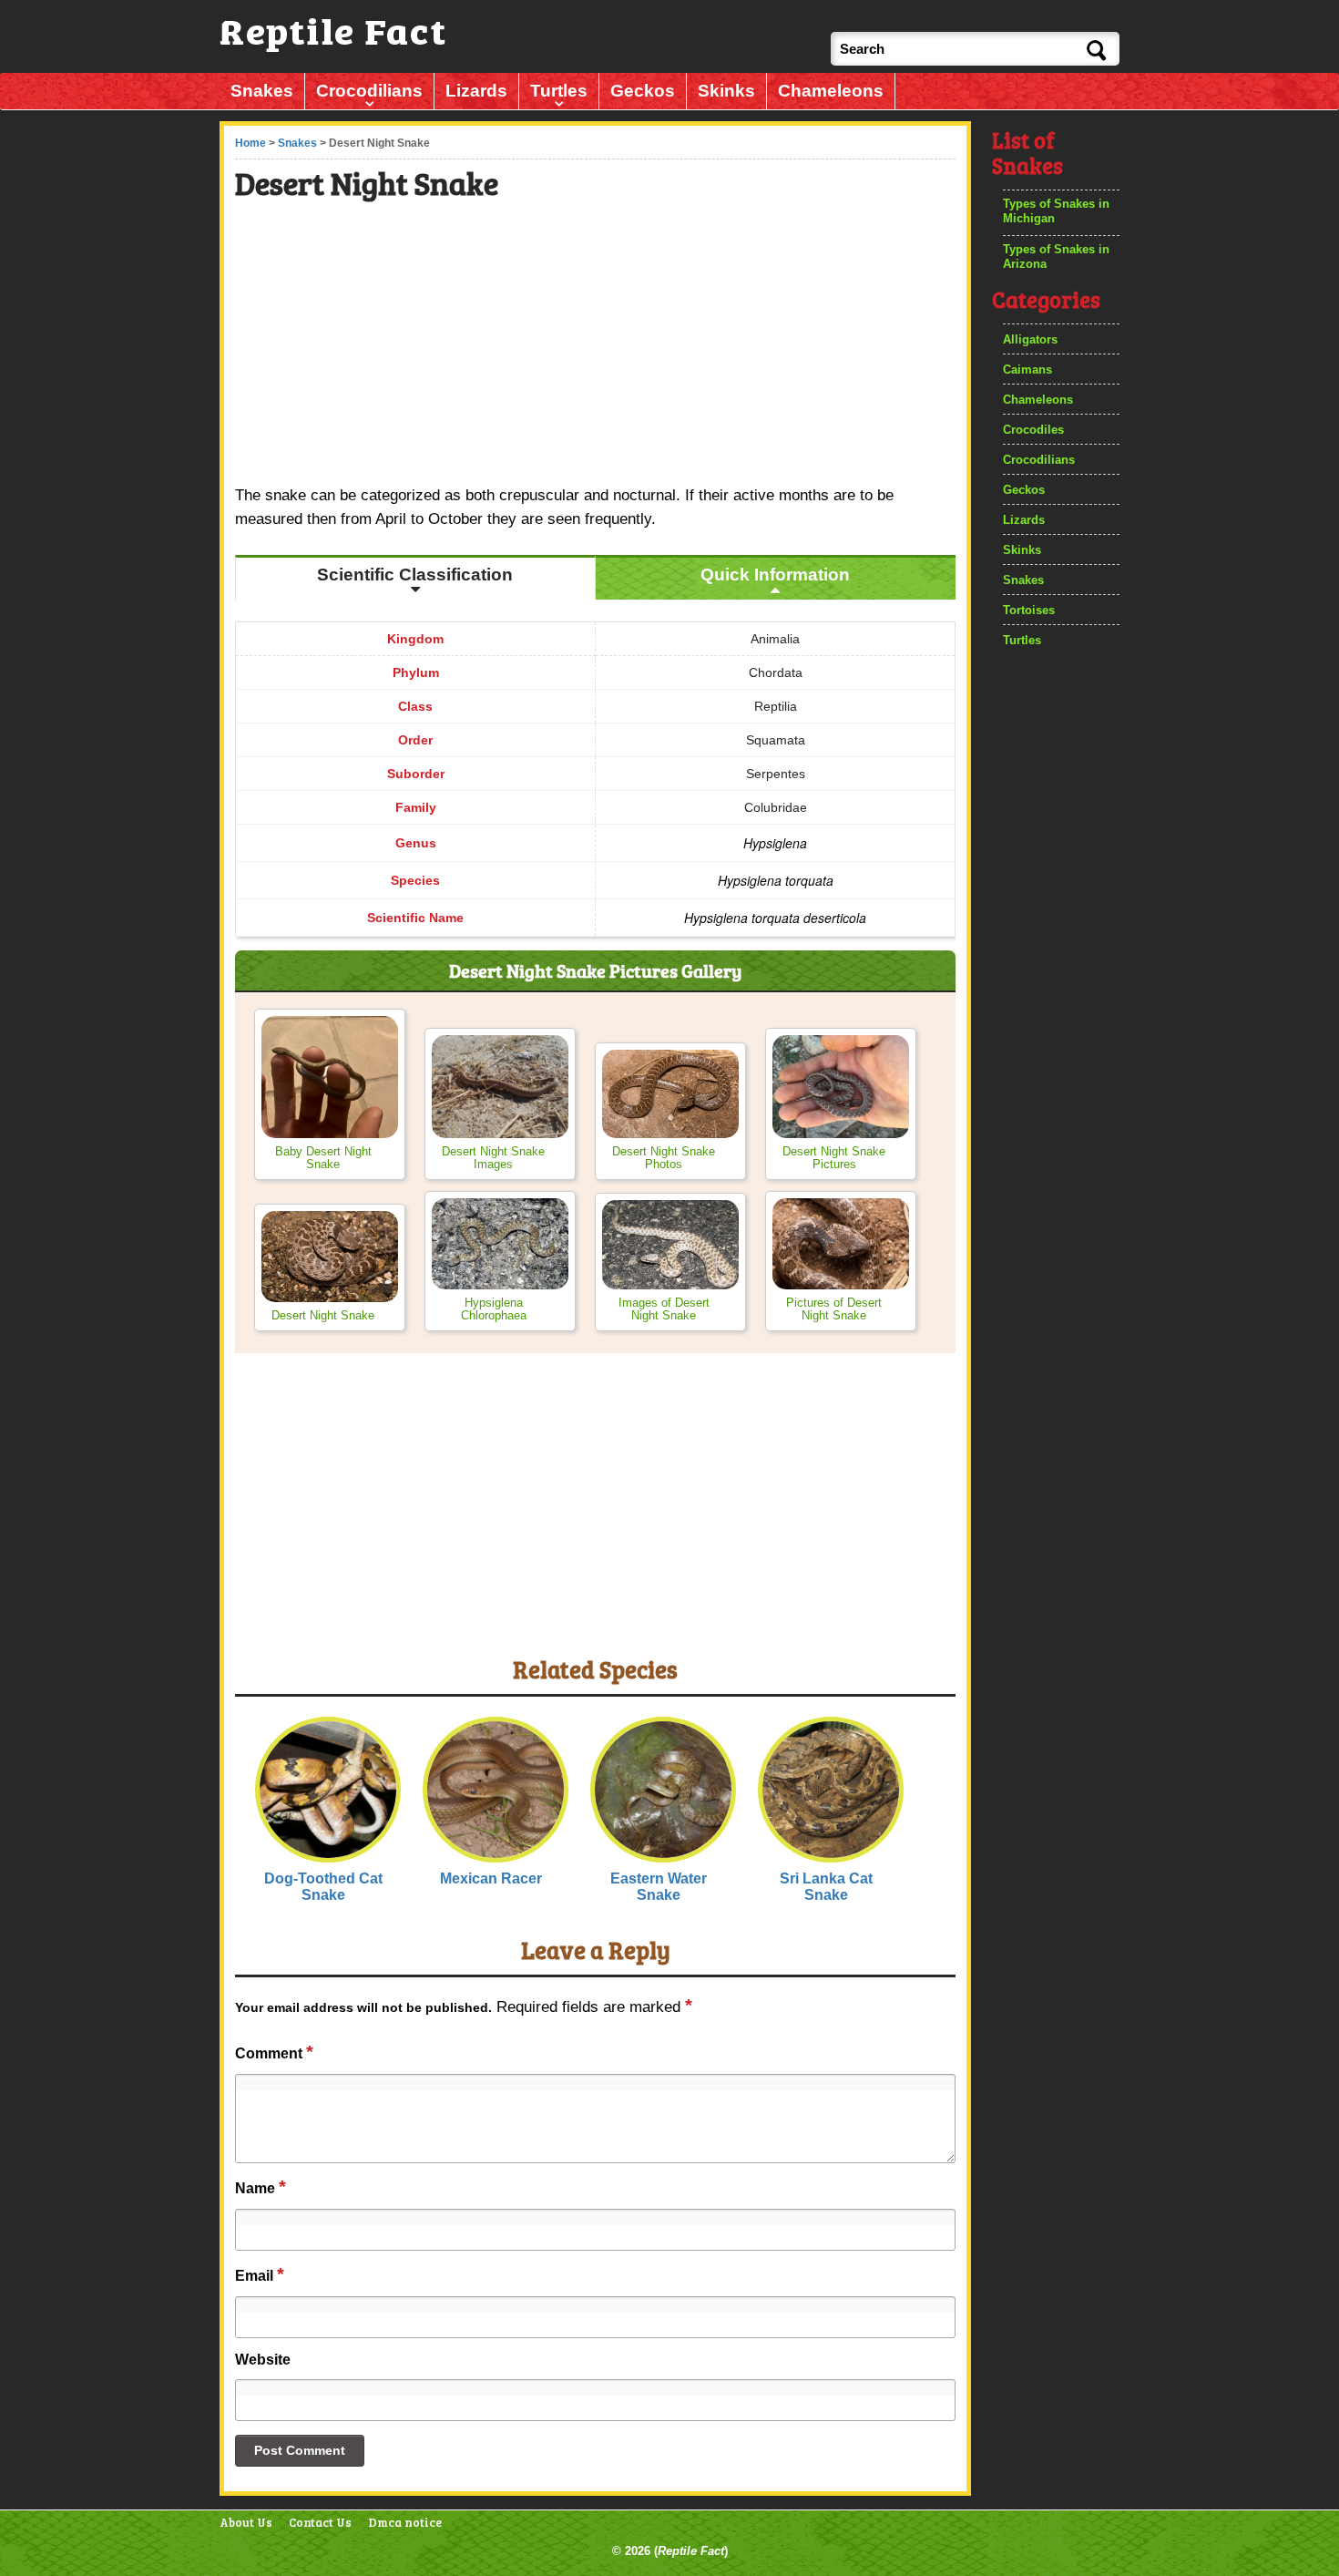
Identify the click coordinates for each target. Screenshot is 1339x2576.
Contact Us (320, 2523)
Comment (274, 2052)
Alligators (1030, 339)
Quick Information (775, 575)
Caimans (1027, 369)
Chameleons (831, 91)
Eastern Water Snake (659, 1887)
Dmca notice (405, 2523)
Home (250, 143)
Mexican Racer (491, 1878)
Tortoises (1029, 610)
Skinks (726, 91)
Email (260, 2274)
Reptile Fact (691, 2551)
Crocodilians (369, 91)
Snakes (262, 91)
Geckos (643, 91)
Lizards (476, 91)
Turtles (559, 91)
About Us (246, 2523)
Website (263, 2360)
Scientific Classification (415, 575)
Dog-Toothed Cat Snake (323, 1887)
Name (261, 2187)
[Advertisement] (597, 345)
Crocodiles (1033, 430)
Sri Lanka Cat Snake (826, 1887)
